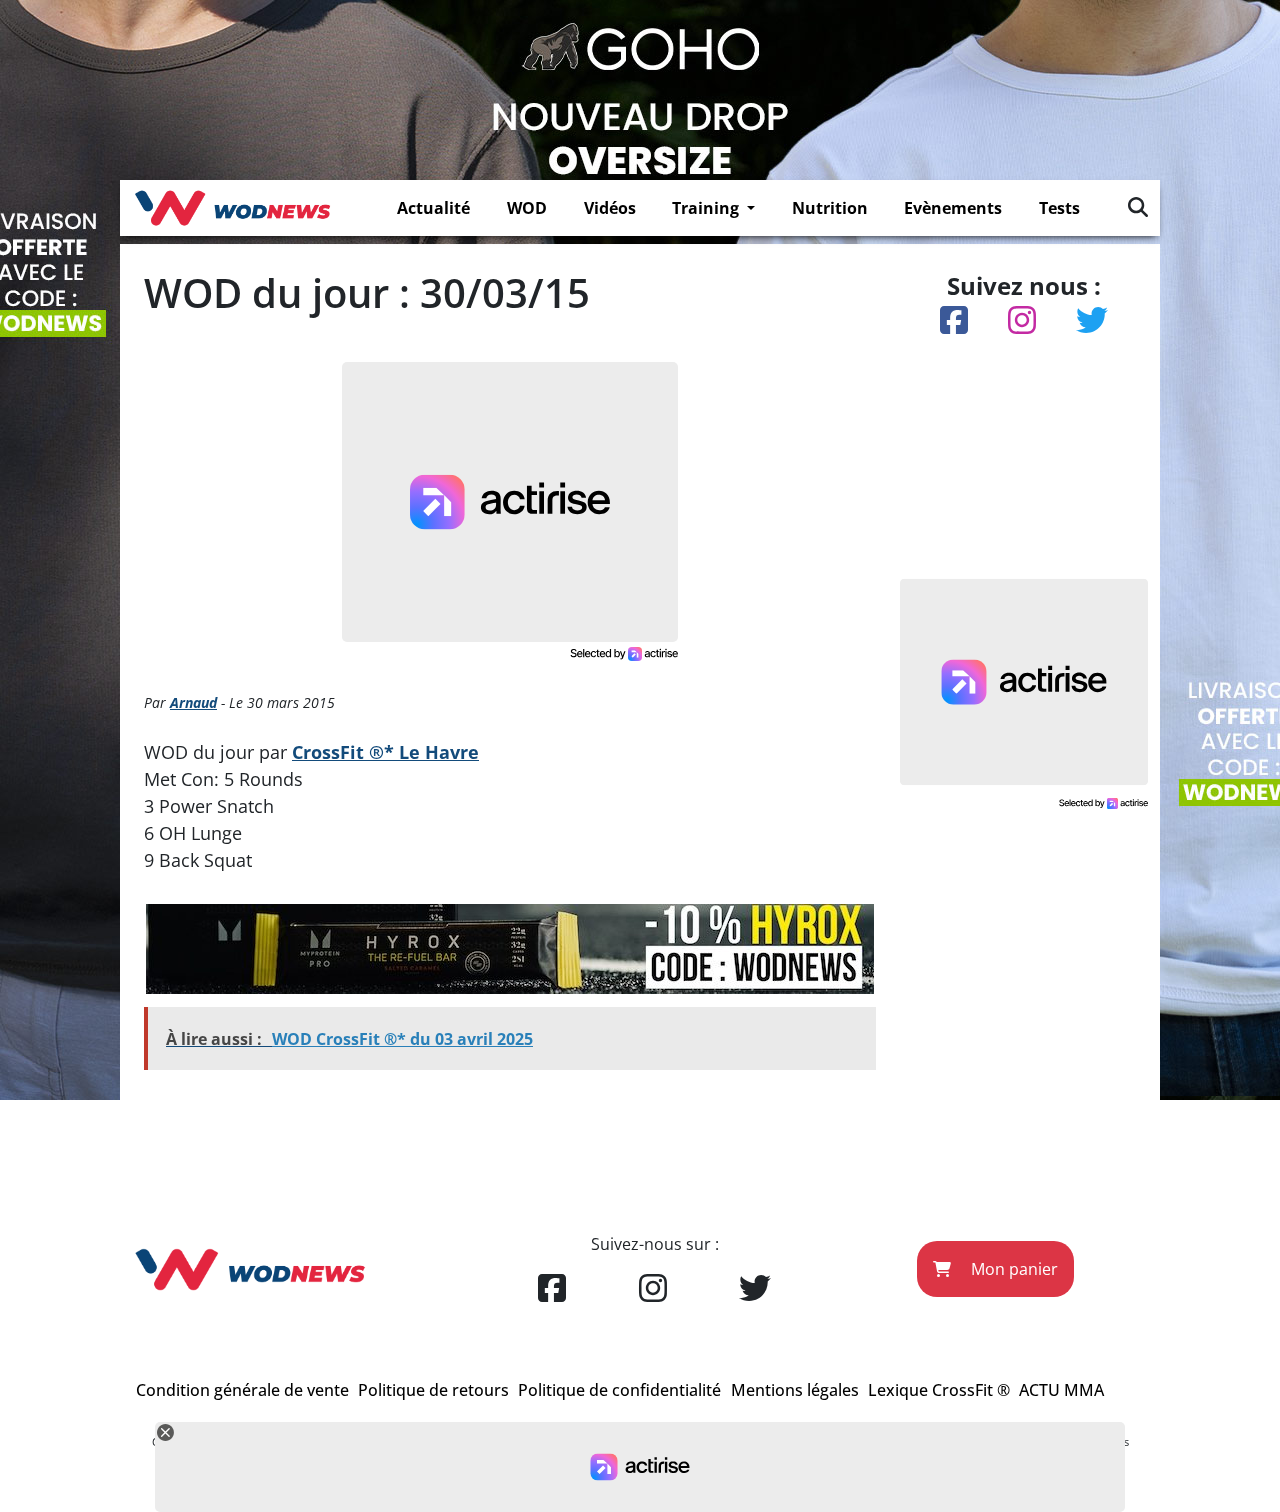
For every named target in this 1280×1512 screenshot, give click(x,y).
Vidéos (610, 208)
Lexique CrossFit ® (939, 1390)
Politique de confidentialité (619, 1390)
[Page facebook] (552, 1289)
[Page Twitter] (755, 1289)
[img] (1138, 207)
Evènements (953, 208)
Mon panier (1012, 1269)
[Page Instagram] (653, 1289)
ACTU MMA (1061, 1390)
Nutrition (830, 208)
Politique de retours (433, 1390)
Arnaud (193, 702)
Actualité (433, 208)
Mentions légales (795, 1390)
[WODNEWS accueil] (232, 208)
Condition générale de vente (242, 1390)
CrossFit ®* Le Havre (385, 752)
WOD (527, 208)
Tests (1059, 208)
